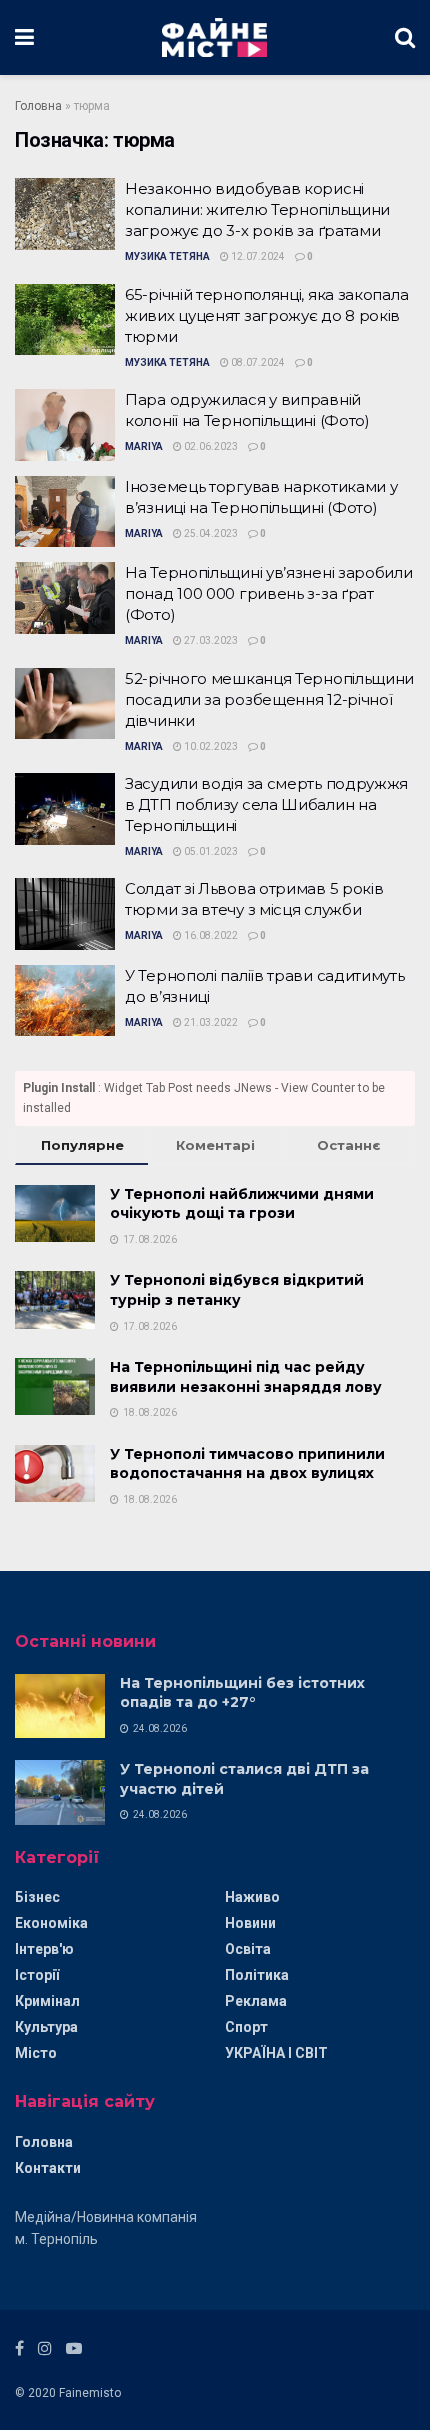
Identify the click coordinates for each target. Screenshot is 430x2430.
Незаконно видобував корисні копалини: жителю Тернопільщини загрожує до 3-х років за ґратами (257, 209)
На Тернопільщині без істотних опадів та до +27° (242, 1693)
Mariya (144, 446)
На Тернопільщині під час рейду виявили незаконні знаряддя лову (246, 1377)
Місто (36, 2053)
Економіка (51, 1923)
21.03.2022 (210, 1022)
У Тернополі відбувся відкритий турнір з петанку (237, 1290)
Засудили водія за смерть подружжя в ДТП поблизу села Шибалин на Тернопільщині (266, 804)
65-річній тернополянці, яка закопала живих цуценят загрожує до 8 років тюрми (266, 315)
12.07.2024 (257, 256)
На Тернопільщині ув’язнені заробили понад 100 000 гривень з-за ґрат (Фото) (269, 593)
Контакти (48, 2168)
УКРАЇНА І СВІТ (276, 2053)
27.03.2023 (210, 640)
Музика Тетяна (167, 256)
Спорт (246, 2027)
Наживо (252, 1897)
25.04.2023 (210, 533)
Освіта (248, 1949)
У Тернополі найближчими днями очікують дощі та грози (242, 1204)
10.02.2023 (210, 746)
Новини (250, 1923)
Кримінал (47, 2001)
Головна (38, 106)
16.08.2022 (210, 935)
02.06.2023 (210, 446)
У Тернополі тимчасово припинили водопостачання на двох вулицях (247, 1464)
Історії (37, 1975)
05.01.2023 (210, 851)
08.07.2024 (257, 362)
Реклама (256, 2001)
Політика (257, 1975)
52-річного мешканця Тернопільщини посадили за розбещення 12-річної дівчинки (269, 699)
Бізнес (37, 1897)
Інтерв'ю (44, 1949)
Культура (46, 2027)
